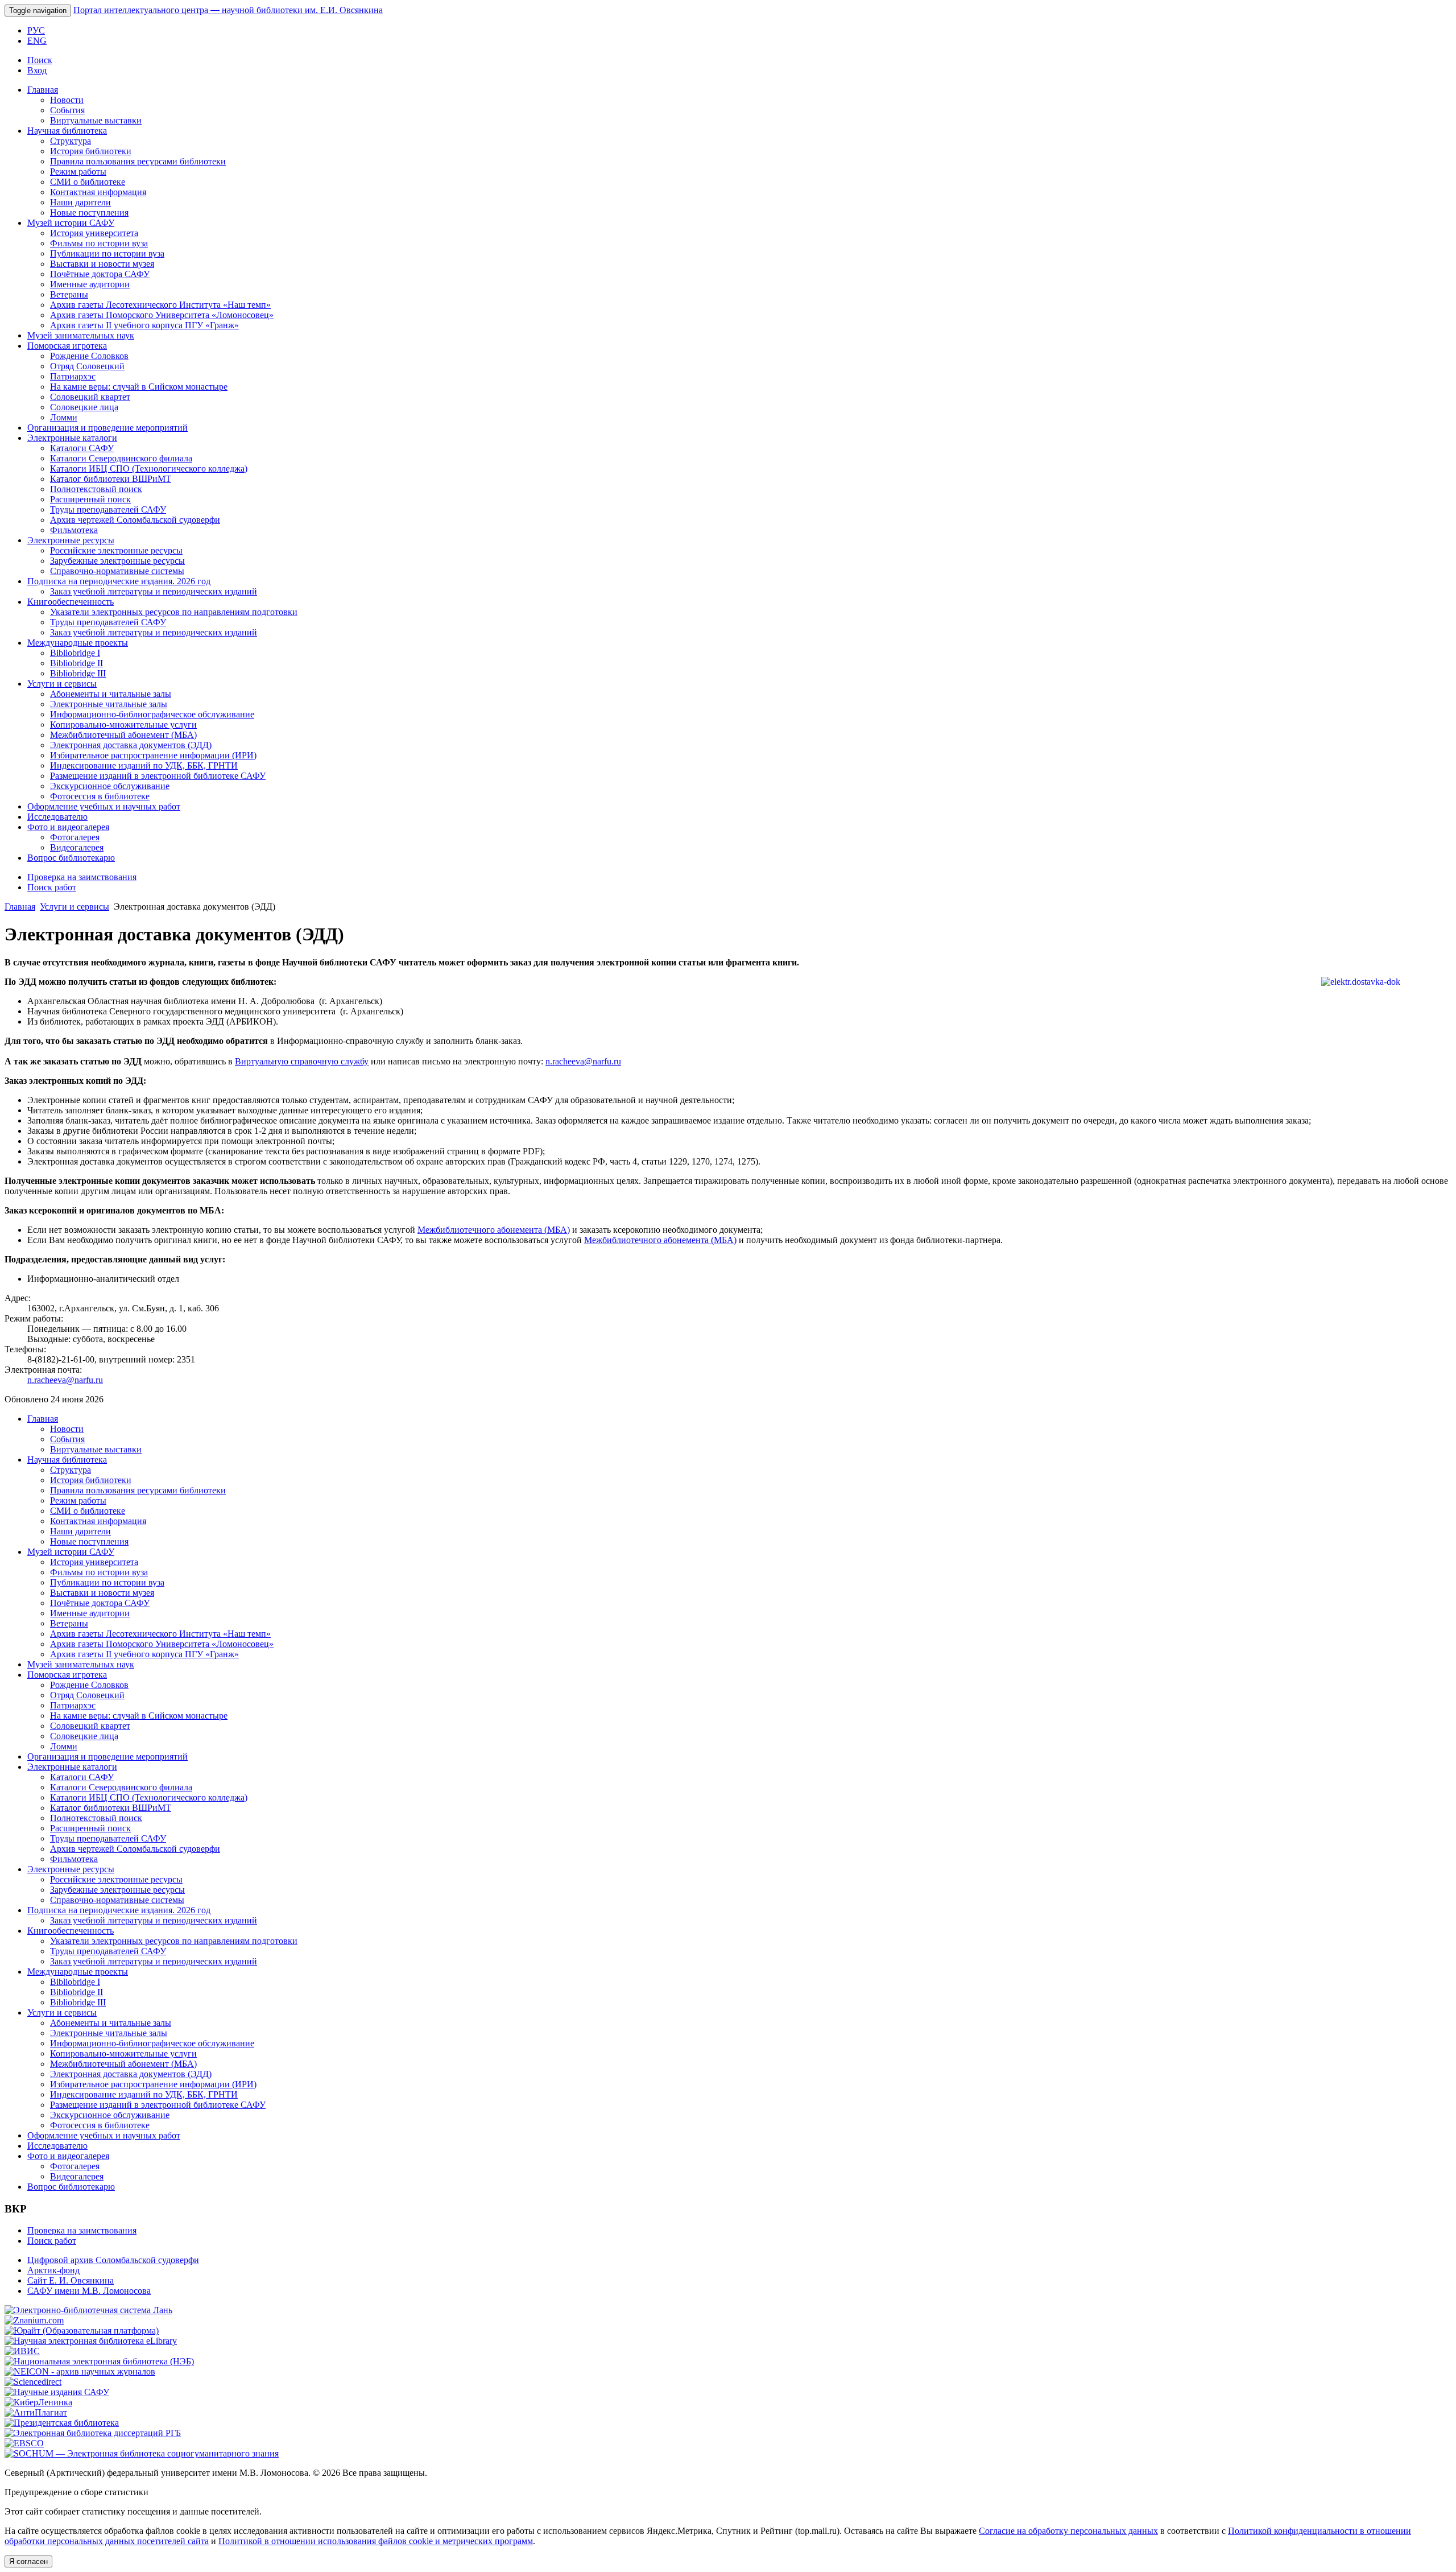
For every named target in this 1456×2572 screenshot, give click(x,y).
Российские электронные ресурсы (116, 550)
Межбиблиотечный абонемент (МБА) (123, 735)
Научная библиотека (67, 131)
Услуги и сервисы (62, 684)
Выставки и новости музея (102, 264)
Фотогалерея (75, 837)
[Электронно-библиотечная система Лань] (88, 2310)
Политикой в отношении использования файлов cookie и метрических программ (376, 2541)
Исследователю (57, 817)
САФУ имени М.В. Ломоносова (89, 2291)
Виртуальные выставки (96, 120)
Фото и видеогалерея (68, 827)
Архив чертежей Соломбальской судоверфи (135, 520)
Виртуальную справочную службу (302, 1061)
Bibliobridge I (75, 653)
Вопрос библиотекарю (71, 858)
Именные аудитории (90, 284)
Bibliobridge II (76, 663)
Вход (37, 70)
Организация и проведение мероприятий (107, 428)
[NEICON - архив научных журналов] (80, 2371)
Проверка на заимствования (82, 877)
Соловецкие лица (84, 407)
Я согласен (28, 2561)
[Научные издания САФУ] (57, 2392)
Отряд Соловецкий (87, 366)
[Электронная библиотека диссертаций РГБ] (93, 2433)
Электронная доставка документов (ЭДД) (131, 745)
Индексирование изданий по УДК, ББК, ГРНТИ (144, 765)
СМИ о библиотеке (88, 182)
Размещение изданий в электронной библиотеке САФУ (158, 776)
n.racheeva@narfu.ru (583, 1061)
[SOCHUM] (142, 2453)
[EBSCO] (24, 2443)
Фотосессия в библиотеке (100, 796)
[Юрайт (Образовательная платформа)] (82, 2331)
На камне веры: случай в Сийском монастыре (139, 387)
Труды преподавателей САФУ (108, 509)
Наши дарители (80, 202)
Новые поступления (89, 212)
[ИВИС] (22, 2351)
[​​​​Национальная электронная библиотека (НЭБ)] (99, 2361)
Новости (67, 100)
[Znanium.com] (34, 2320)
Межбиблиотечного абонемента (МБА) (494, 1230)
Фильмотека (74, 530)
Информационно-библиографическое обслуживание (152, 714)
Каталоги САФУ (82, 448)
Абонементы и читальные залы (111, 694)
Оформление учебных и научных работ (104, 806)
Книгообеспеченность (71, 602)
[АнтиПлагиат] (36, 2412)
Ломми (64, 417)
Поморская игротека (67, 346)
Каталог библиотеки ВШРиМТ (111, 479)
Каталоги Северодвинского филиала (121, 458)
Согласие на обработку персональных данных (1068, 2531)
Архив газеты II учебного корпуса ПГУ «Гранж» (144, 325)
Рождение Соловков (89, 356)
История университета (94, 233)
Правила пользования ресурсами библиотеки (138, 161)
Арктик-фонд (53, 2270)
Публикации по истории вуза (107, 253)
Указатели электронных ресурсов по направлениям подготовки (174, 612)
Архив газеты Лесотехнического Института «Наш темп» (160, 305)
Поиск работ (52, 887)
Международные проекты (78, 643)
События (67, 110)
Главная (43, 90)
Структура (71, 141)
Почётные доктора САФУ (100, 274)
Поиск (40, 60)
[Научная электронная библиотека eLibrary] (91, 2341)
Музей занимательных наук (81, 335)
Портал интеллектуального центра (228, 10)
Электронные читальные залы (109, 704)
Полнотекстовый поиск (96, 489)
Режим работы (78, 172)
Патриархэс (73, 376)
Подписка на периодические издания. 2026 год (119, 581)
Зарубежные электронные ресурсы (117, 561)
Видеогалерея (77, 847)
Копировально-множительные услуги (123, 724)
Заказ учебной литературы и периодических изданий (154, 591)
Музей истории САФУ (71, 223)
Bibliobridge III (78, 673)
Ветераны (69, 294)
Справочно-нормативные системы (117, 571)
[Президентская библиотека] (62, 2423)
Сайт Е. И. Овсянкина (71, 2280)
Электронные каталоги (72, 438)
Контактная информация (98, 192)
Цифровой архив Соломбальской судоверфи (113, 2260)
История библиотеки (91, 151)
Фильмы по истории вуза (99, 243)
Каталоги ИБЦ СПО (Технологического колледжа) (149, 468)
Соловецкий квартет (90, 397)
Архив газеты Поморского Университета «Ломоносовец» (162, 315)
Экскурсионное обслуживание (110, 786)
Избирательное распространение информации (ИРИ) (153, 755)
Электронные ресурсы (71, 540)
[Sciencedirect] (33, 2382)
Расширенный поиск (90, 499)
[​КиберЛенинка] (38, 2402)
